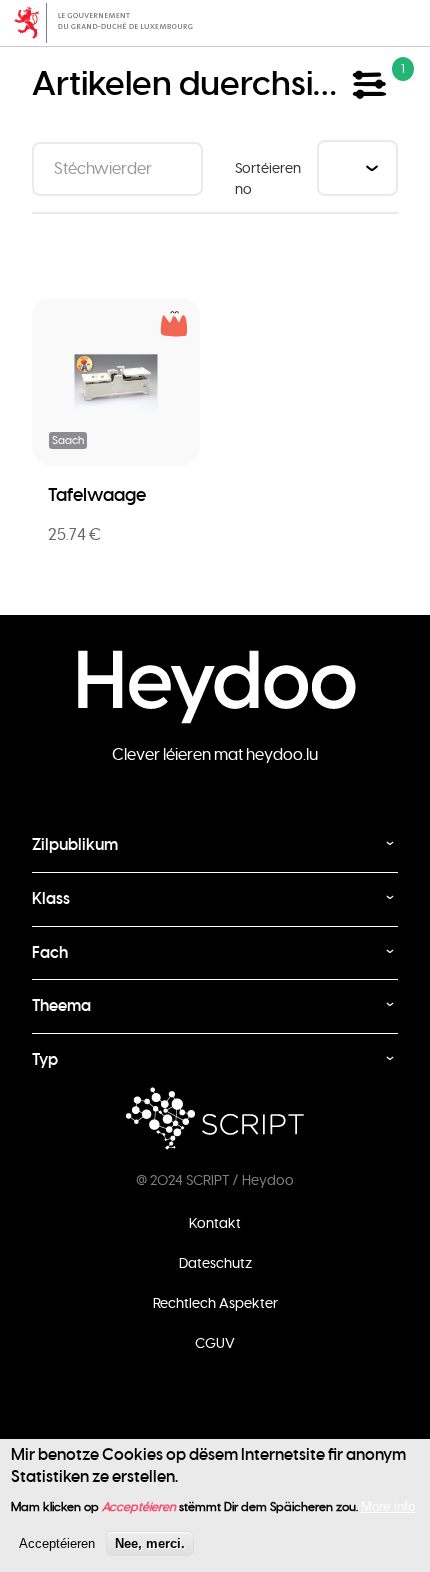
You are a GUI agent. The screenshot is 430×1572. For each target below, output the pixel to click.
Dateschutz (215, 1263)
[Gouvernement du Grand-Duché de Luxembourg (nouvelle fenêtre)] (215, 23)
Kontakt (215, 1223)
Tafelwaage (97, 494)
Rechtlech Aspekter (215, 1303)
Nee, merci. (150, 1543)
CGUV (215, 1343)
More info (388, 1506)
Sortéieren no (268, 178)
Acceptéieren (57, 1543)
